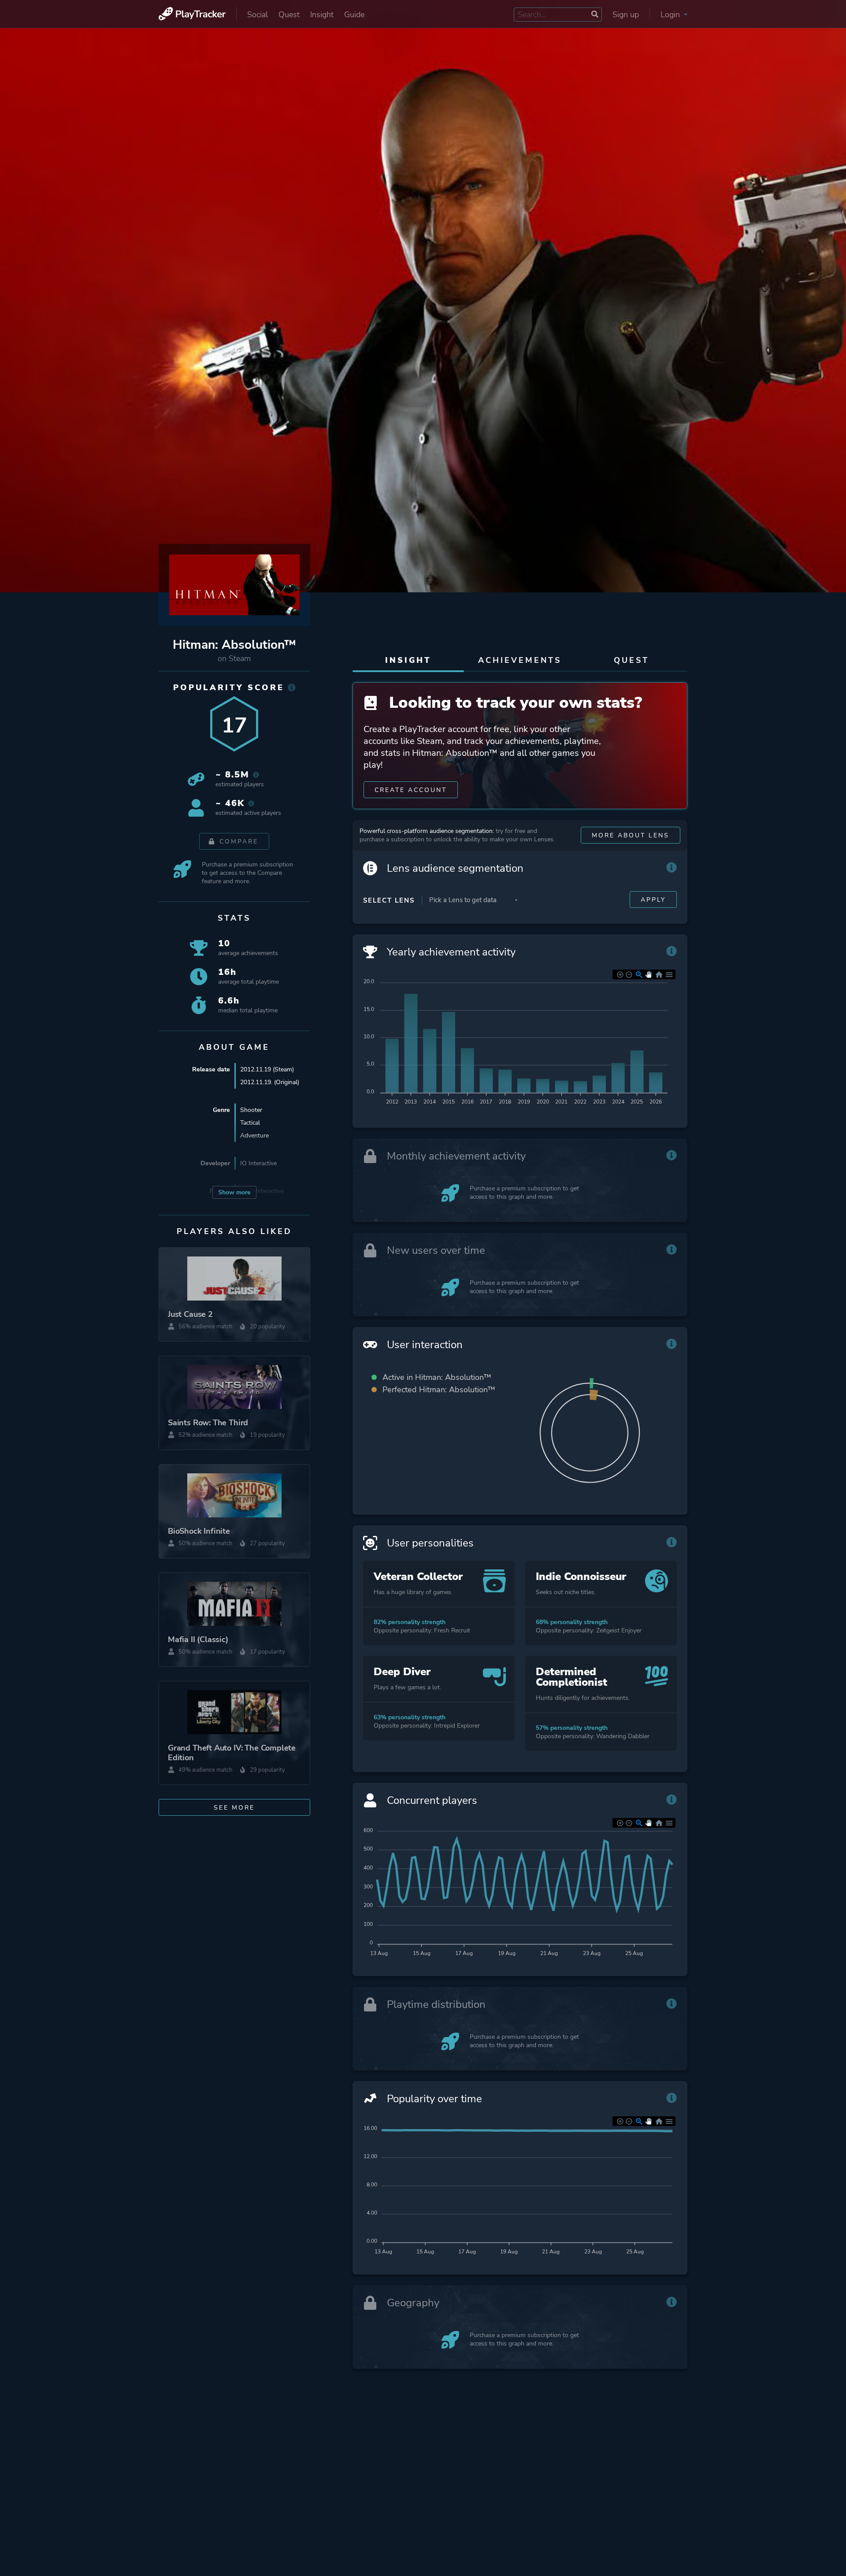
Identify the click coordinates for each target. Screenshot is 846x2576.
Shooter (251, 1110)
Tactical (250, 1123)
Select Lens (389, 900)
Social (258, 15)
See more (234, 1808)
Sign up (626, 15)
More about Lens (631, 835)
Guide (354, 15)
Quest (289, 15)
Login (671, 15)
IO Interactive (258, 1163)
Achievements (520, 660)
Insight (322, 15)
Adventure (254, 1136)
